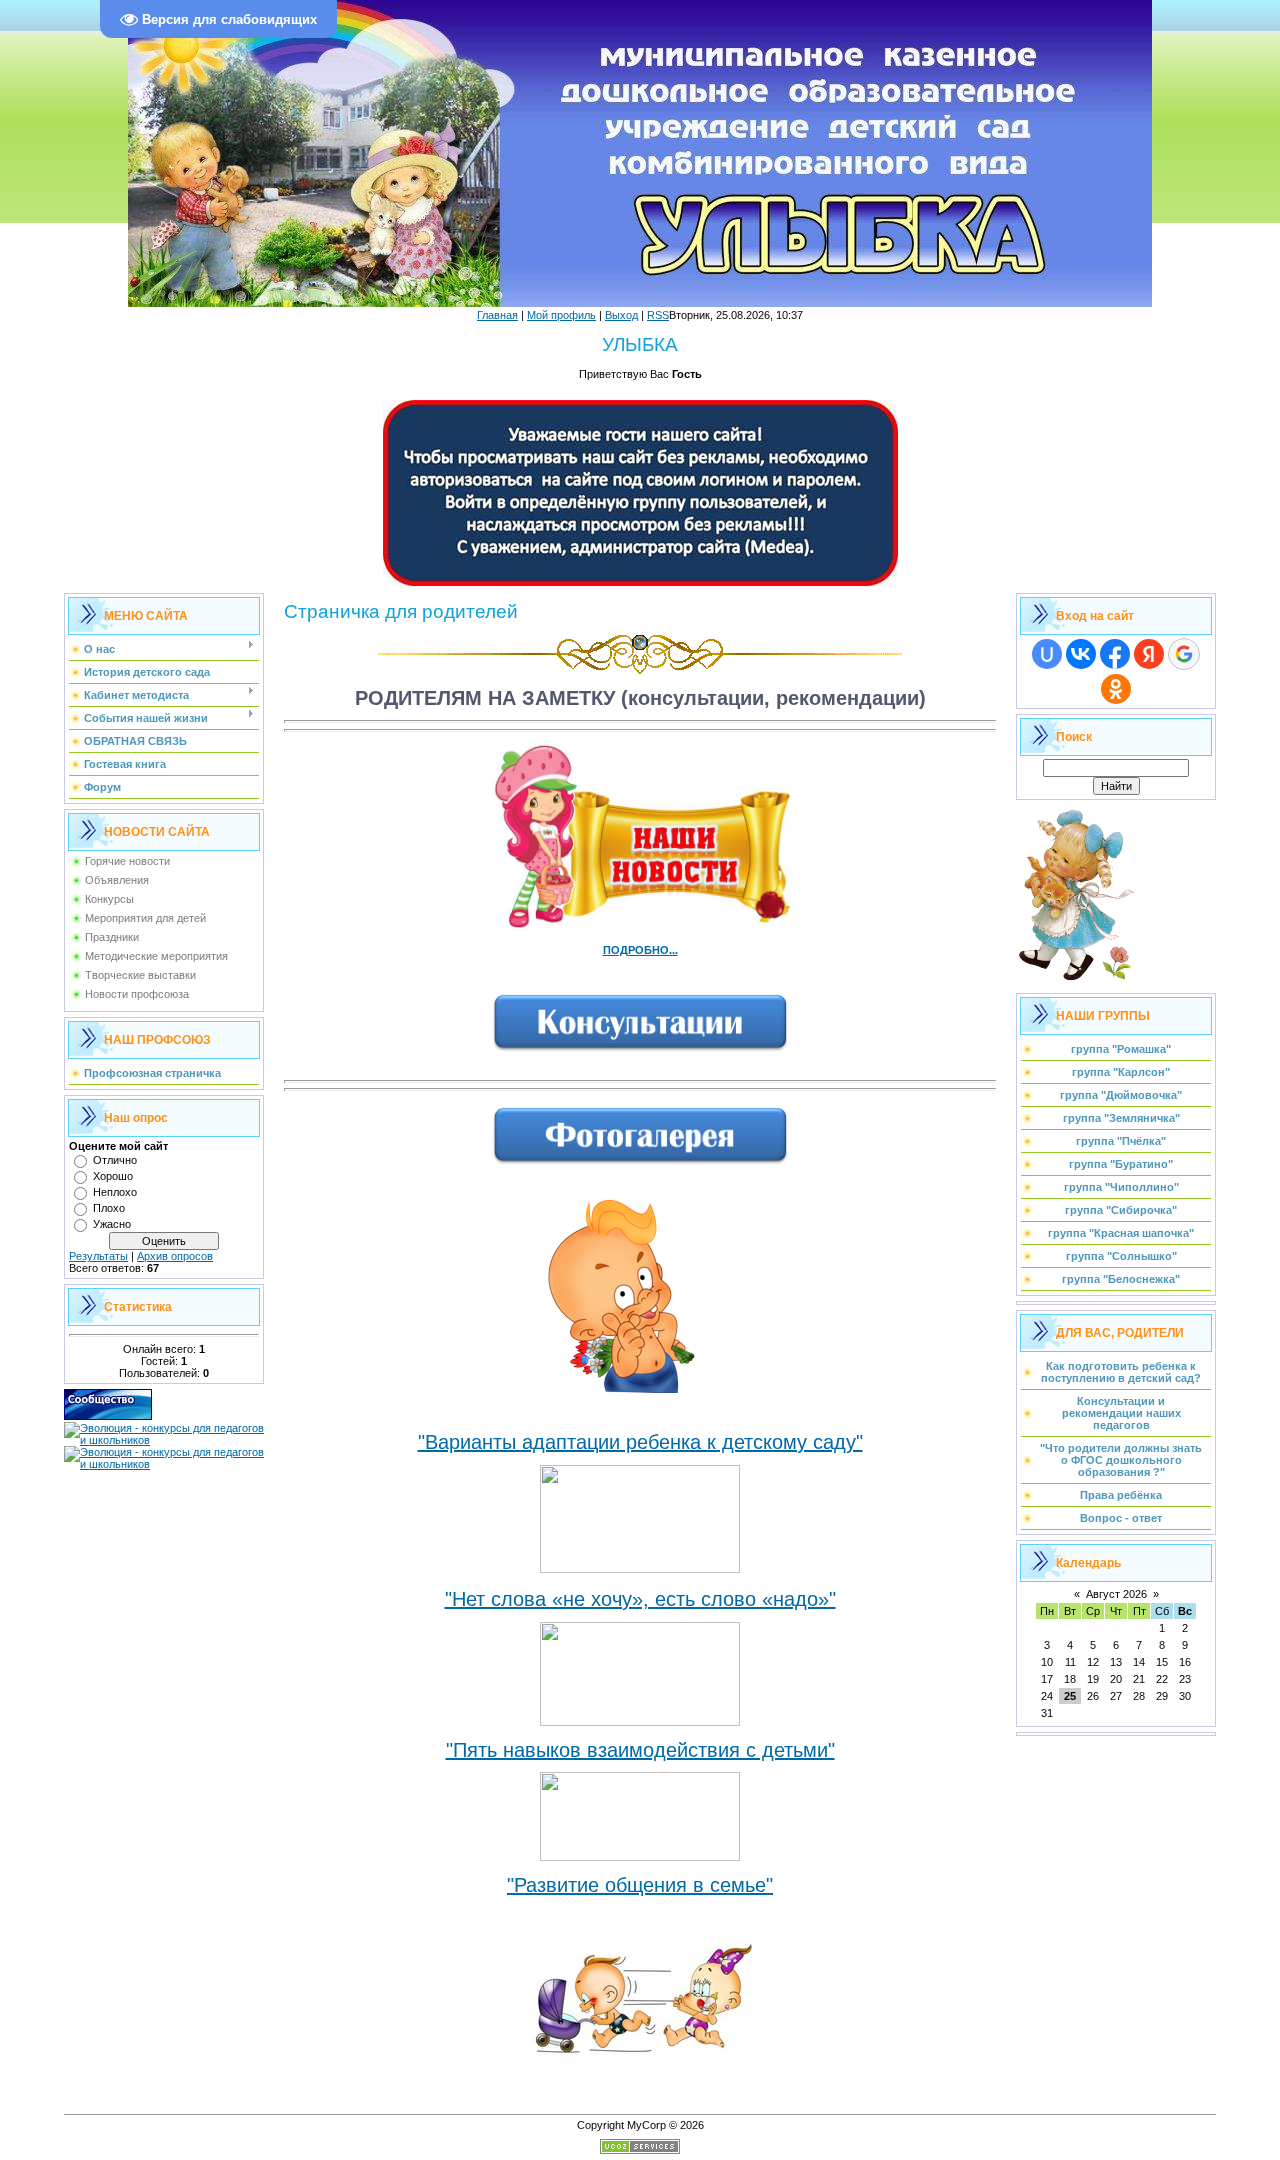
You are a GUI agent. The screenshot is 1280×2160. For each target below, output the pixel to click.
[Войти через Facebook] (1115, 654)
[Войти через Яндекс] (1149, 654)
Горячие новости (127, 861)
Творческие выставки (140, 975)
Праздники (112, 937)
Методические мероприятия (156, 956)
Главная (497, 315)
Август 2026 (1116, 1594)
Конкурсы (109, 899)
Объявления (117, 880)
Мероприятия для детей (145, 918)
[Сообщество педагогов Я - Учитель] (108, 1416)
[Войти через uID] (1047, 654)
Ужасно (112, 1224)
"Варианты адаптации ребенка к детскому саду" (640, 1442)
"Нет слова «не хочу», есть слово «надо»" (640, 1599)
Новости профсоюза (137, 994)
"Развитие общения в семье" (640, 1885)
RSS (658, 315)
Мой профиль (561, 315)
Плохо (109, 1208)
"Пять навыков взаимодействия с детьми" (640, 1750)
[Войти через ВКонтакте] (1081, 654)
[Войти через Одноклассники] (1116, 689)
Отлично (115, 1160)
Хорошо (113, 1176)
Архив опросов (175, 1256)
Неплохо (115, 1192)
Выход (621, 315)
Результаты (98, 1256)
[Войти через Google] (1184, 654)
